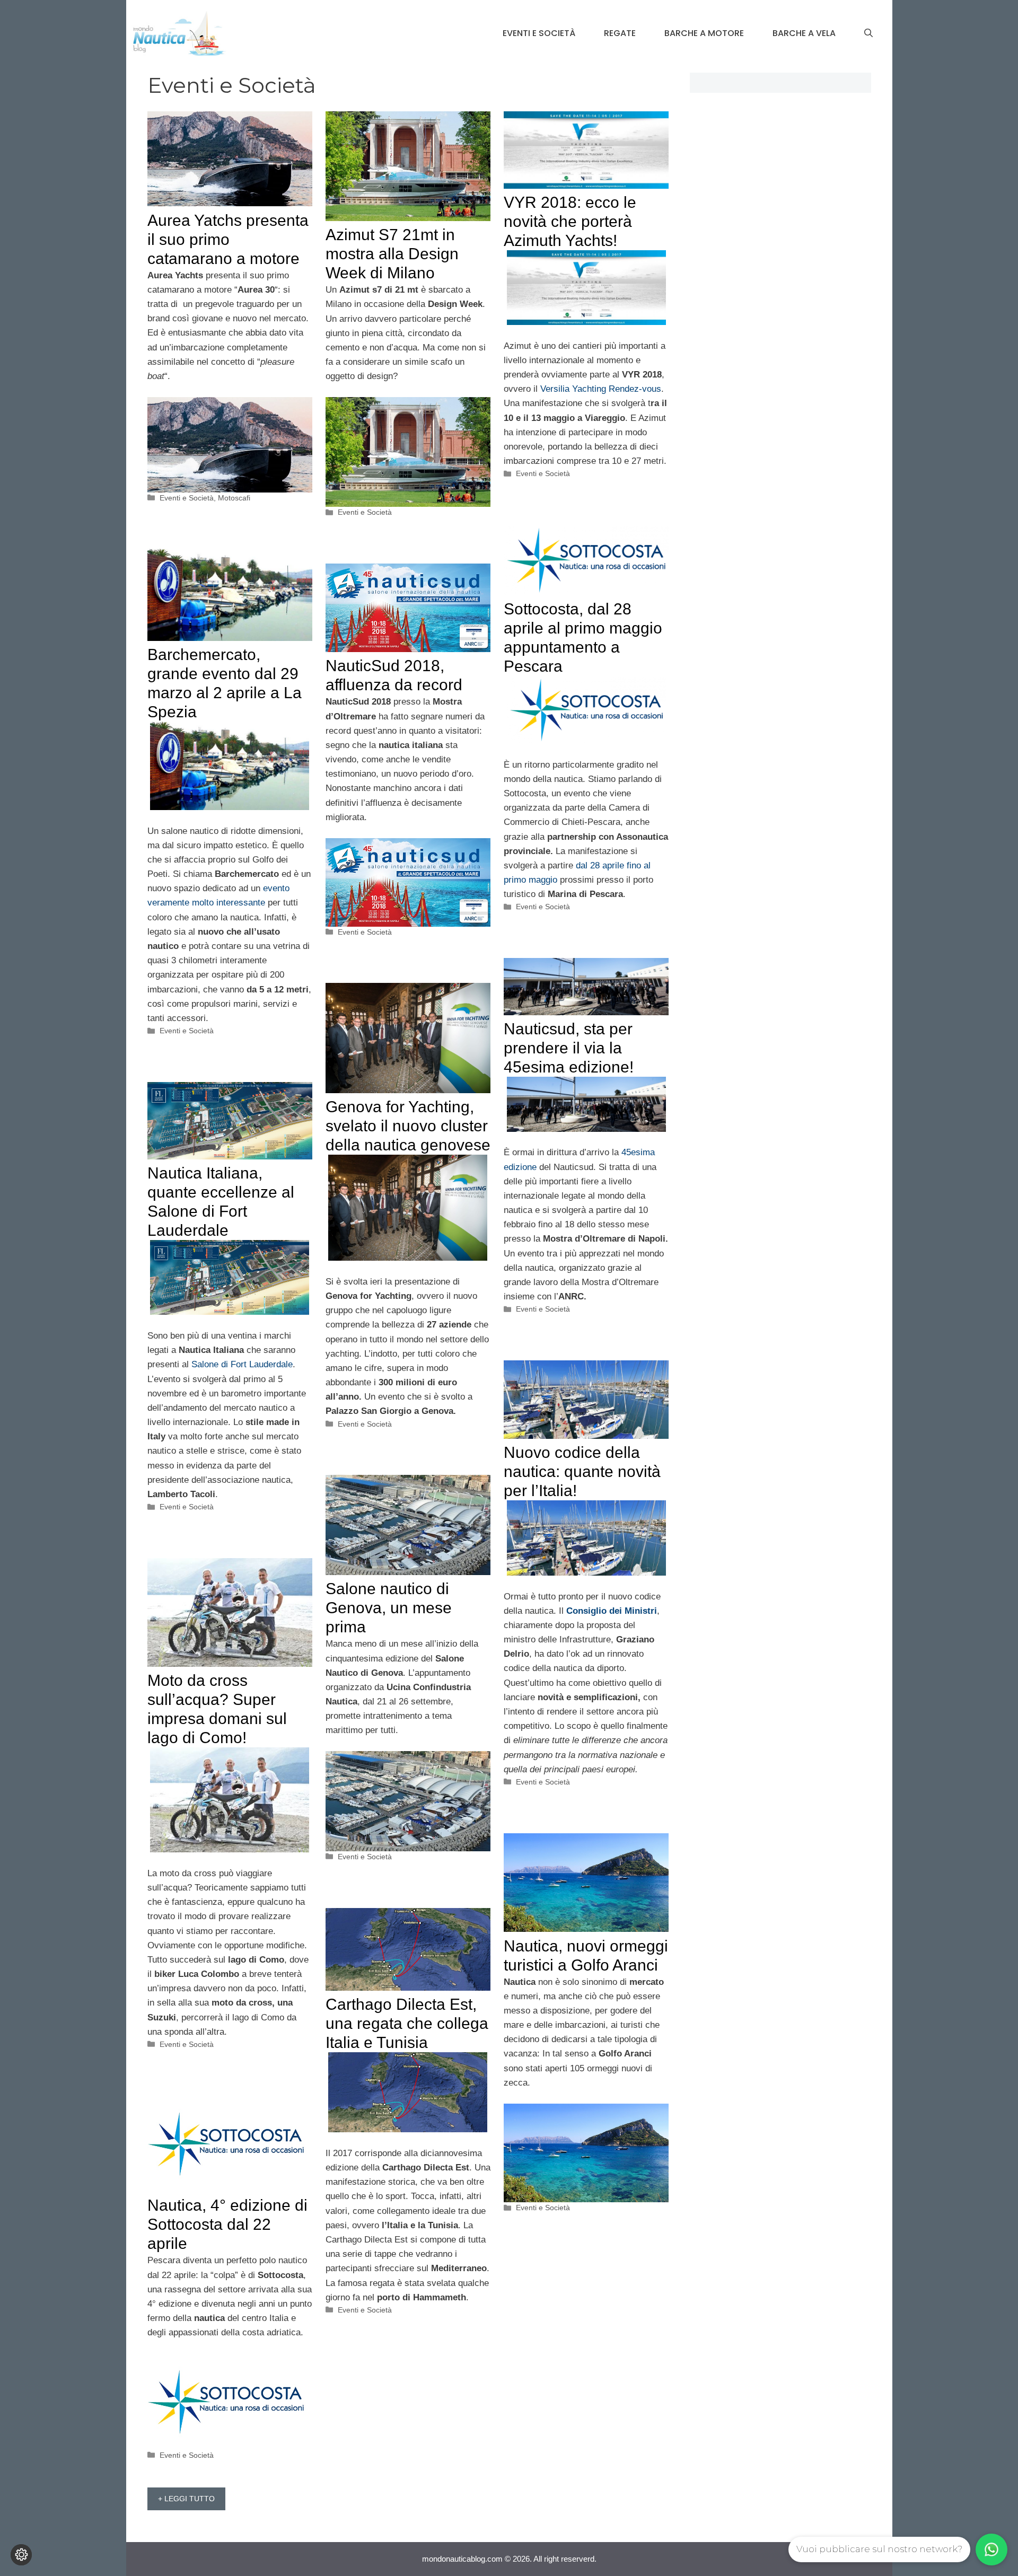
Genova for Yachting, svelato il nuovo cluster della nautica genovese (408, 1126)
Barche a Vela (804, 33)
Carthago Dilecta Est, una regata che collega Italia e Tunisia (407, 2023)
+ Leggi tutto (186, 2499)
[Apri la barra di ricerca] (868, 33)
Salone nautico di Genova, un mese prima (389, 1608)
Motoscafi (234, 498)
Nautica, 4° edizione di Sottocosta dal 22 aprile (227, 2224)
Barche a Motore (704, 33)
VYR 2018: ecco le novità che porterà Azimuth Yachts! (570, 221)
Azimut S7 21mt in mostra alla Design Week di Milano (392, 254)
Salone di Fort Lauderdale (242, 1364)
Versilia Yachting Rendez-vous (601, 389)
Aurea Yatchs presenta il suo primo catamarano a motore (228, 239)
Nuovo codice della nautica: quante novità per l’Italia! (582, 1471)
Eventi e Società (539, 33)
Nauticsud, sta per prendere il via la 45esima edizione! (569, 1048)
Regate (620, 33)
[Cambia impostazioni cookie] (21, 2555)
